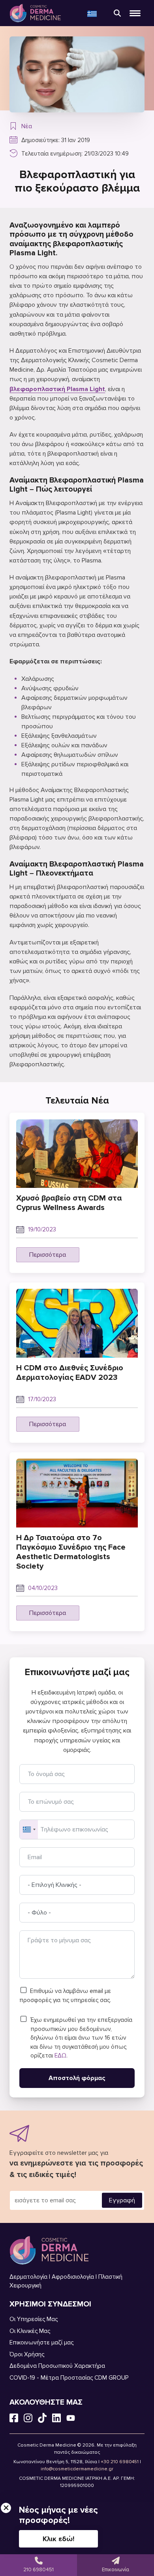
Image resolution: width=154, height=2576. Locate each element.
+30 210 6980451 (120, 2462)
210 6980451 (38, 2570)
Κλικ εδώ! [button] (58, 2539)
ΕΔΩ (60, 2055)
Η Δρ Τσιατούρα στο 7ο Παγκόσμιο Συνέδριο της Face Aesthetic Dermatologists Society (71, 1552)
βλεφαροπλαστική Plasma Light (57, 389)
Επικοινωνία (115, 2570)
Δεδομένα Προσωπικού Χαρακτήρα (57, 2366)
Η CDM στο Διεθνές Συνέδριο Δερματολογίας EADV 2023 (70, 1373)
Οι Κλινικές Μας (30, 2331)
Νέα (27, 126)
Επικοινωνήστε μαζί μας (41, 2342)
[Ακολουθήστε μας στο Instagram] (28, 2419)
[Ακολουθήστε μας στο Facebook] (14, 2419)
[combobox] (29, 1829)
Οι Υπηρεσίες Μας (34, 2319)
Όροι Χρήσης (27, 2354)
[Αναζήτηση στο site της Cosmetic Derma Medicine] (117, 13)
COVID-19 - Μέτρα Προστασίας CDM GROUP (69, 2378)
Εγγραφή (122, 2200)
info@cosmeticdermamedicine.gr (77, 2469)
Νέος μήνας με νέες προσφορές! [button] (58, 2515)
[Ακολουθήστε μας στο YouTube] (71, 2419)
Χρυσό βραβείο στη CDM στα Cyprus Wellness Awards (69, 1203)
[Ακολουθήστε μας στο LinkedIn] (56, 2419)
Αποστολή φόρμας (77, 2078)
